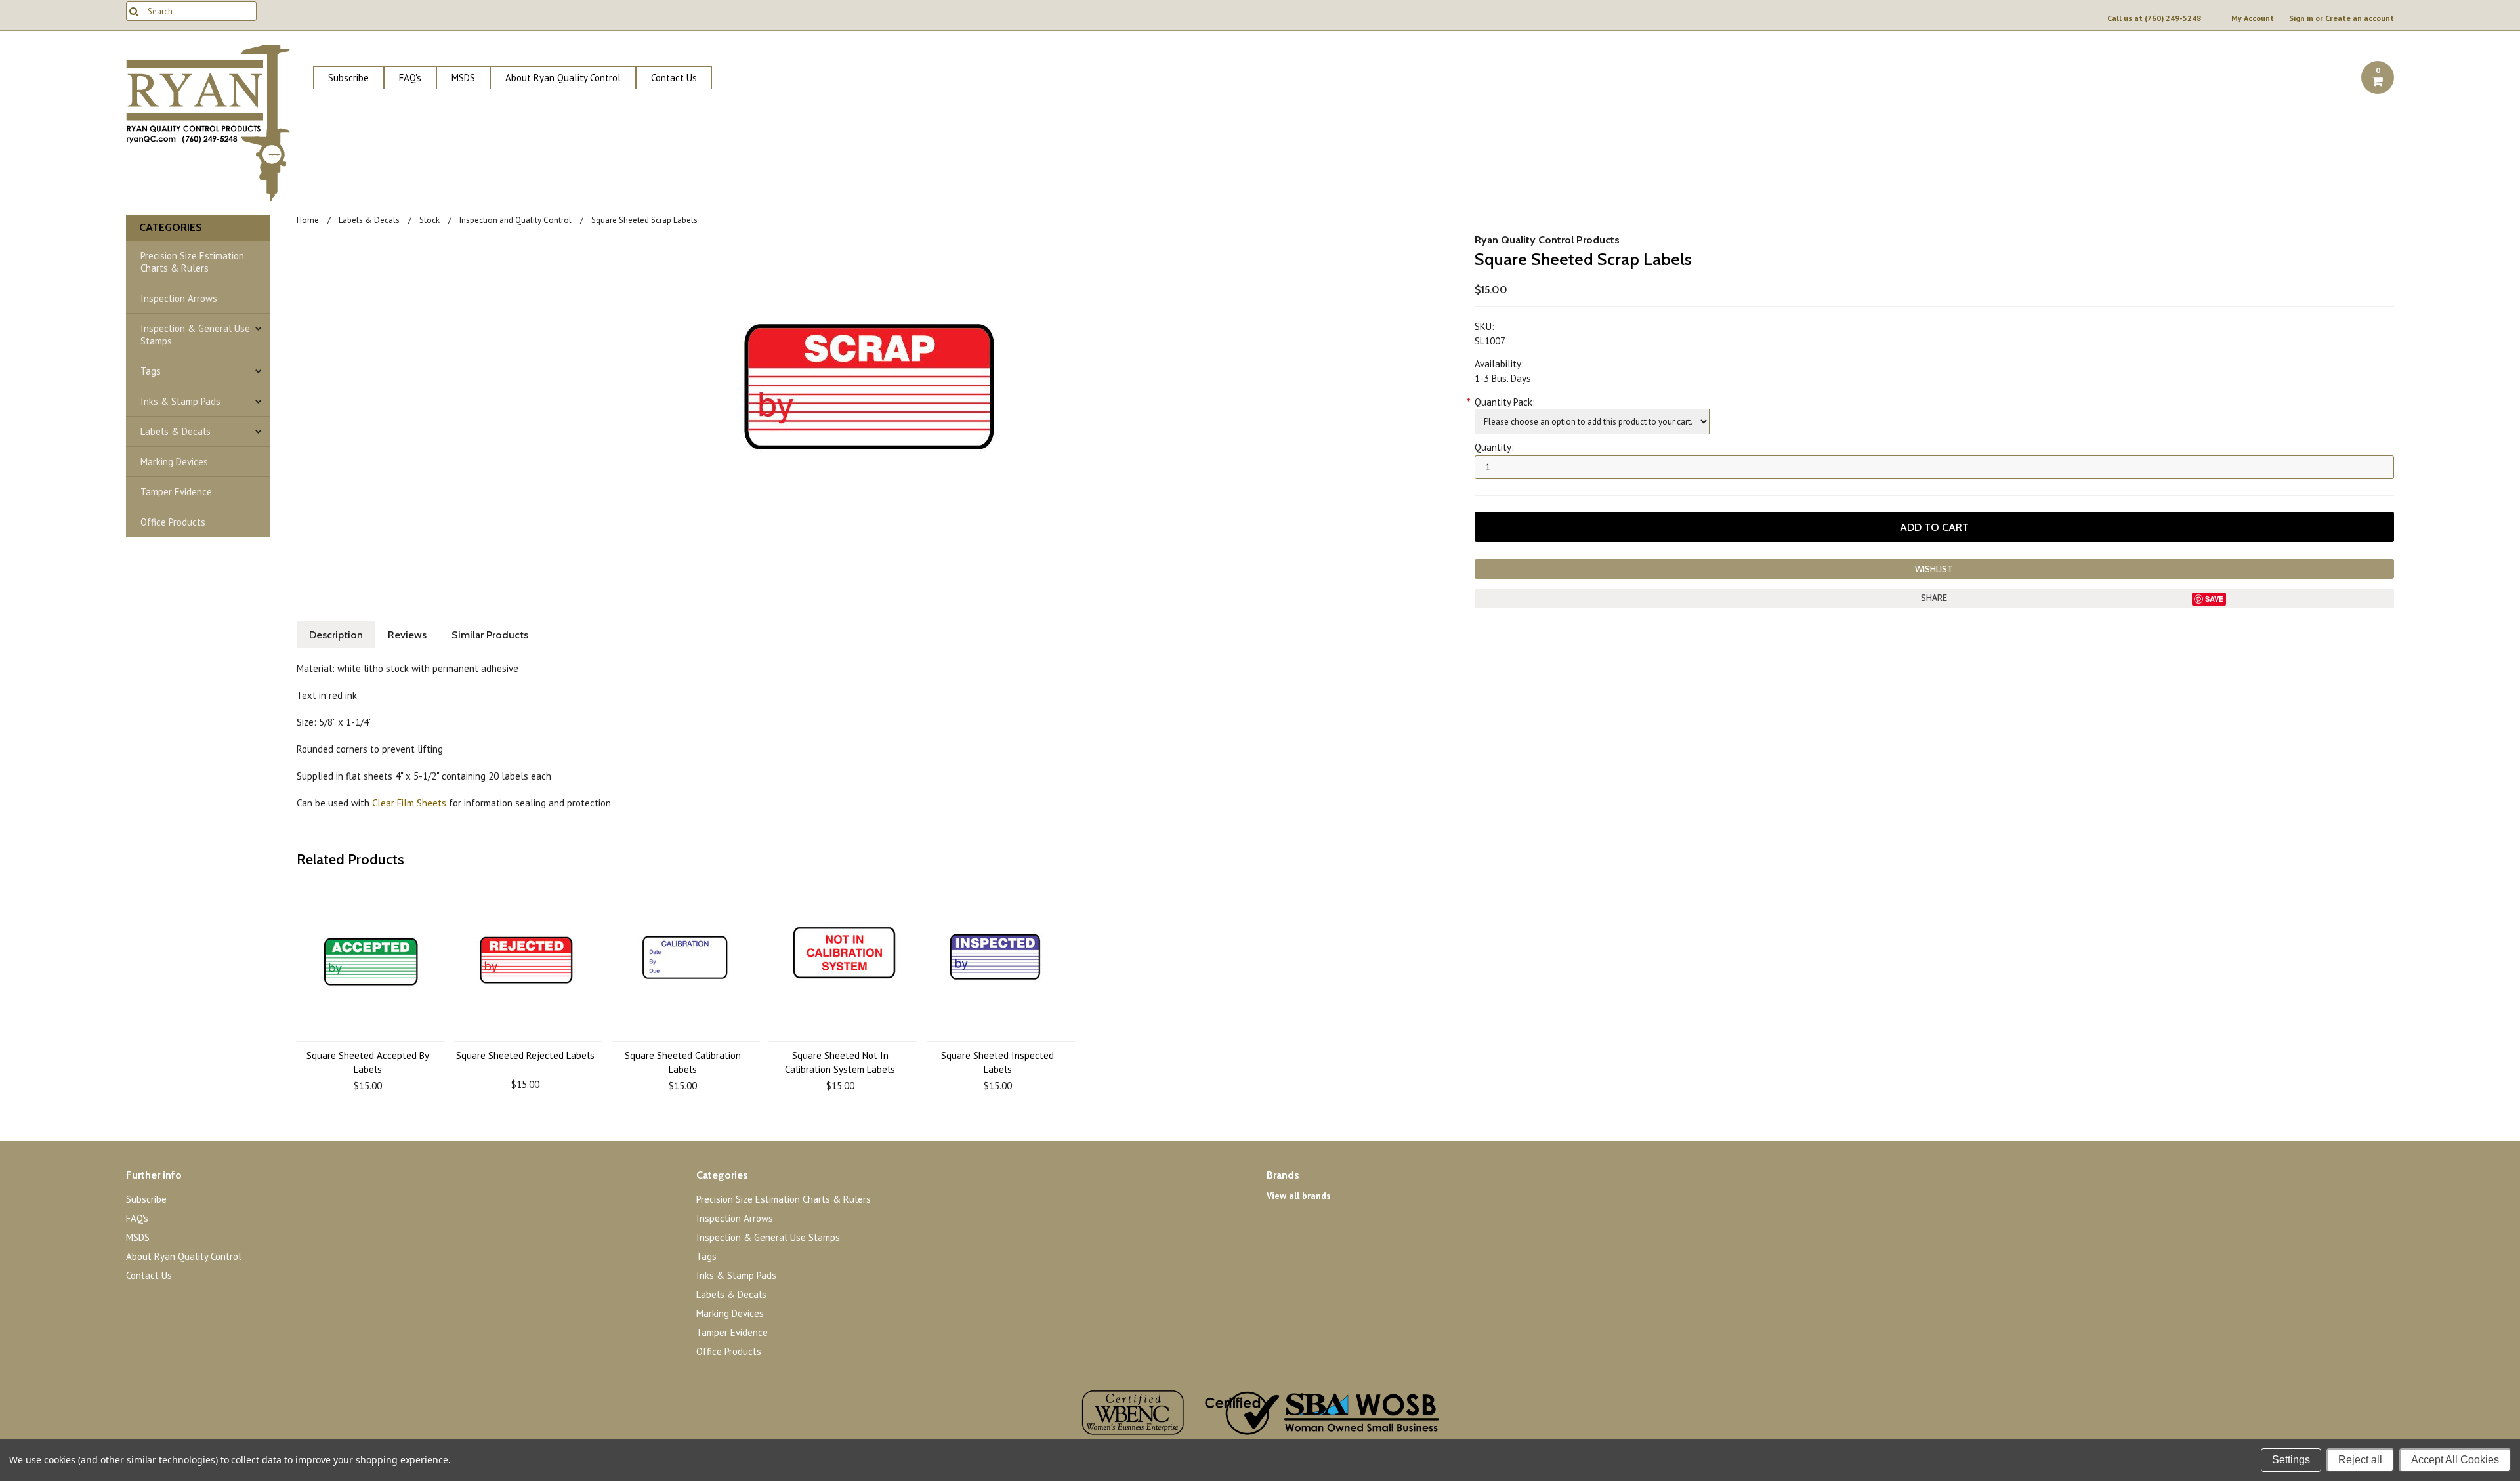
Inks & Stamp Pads (180, 401)
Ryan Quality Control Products (1547, 240)
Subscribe (348, 78)
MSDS (463, 78)
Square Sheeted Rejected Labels (525, 1055)
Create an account (2360, 18)
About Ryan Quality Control (563, 78)
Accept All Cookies (2455, 1460)
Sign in (2301, 18)
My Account (2253, 18)
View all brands (1299, 1196)
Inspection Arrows (179, 298)
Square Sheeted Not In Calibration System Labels (840, 1062)
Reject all (2360, 1460)
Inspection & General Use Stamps (195, 335)
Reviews (407, 635)
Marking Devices (174, 462)
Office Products (173, 522)
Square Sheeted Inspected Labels (997, 1062)
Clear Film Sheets (409, 803)
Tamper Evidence (176, 492)
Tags (151, 371)
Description (336, 635)
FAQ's (410, 78)
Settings (2291, 1460)
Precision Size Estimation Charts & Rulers (192, 262)
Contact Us (674, 78)
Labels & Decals (176, 431)
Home (308, 220)
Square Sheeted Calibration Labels (683, 1062)
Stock (430, 220)
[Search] (134, 11)
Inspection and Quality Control (515, 220)
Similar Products (490, 635)
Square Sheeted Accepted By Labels (368, 1062)
